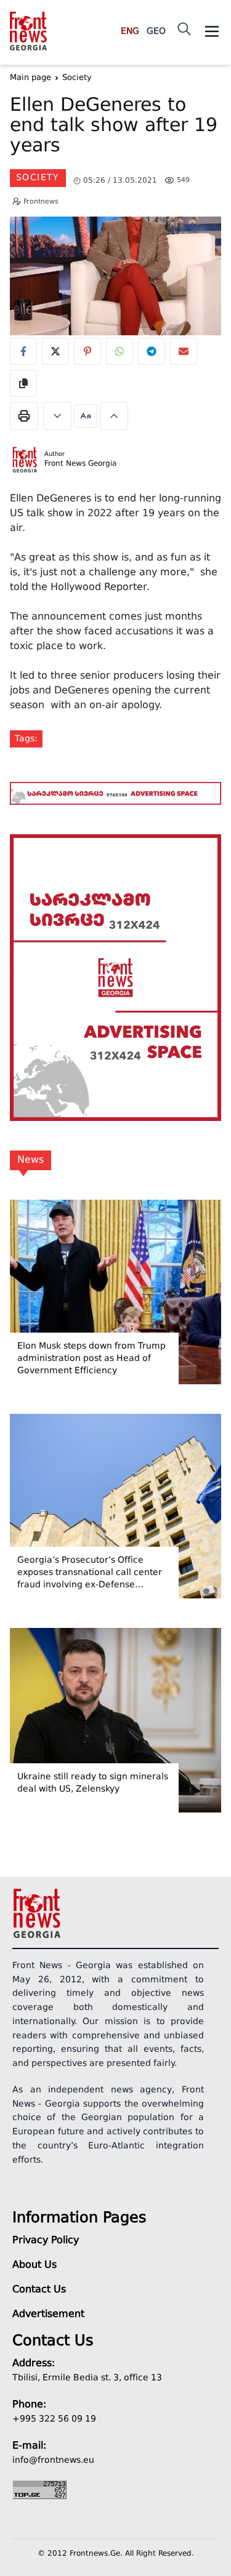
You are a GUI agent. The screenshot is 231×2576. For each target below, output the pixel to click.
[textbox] (115, 128)
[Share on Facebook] (23, 351)
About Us (34, 2265)
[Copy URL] (23, 383)
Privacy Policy (46, 2241)
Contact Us (39, 2290)
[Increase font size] (114, 416)
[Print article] (24, 416)
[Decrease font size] (57, 416)
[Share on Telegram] (152, 351)
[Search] (184, 29)
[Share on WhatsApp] (120, 351)
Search (194, 88)
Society (38, 178)
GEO (156, 31)
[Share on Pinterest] (87, 351)
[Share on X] (55, 351)
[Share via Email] (184, 351)
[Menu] (212, 31)
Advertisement (48, 2315)
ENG (130, 31)
